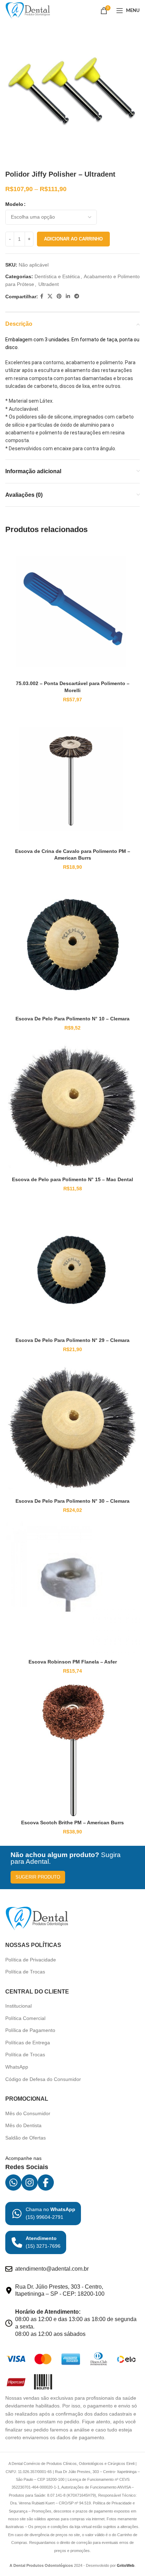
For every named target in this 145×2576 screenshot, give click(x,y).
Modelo (14, 204)
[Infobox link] (43, 2214)
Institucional (18, 2006)
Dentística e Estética (57, 276)
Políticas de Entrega (28, 2043)
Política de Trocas (25, 1972)
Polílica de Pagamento (30, 2030)
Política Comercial (25, 2018)
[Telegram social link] (77, 296)
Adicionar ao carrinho (73, 239)
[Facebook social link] (42, 296)
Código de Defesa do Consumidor (43, 2079)
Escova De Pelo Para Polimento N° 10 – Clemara (72, 1019)
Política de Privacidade (31, 1960)
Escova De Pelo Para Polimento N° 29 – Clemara (72, 1340)
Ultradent (49, 284)
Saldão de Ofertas (26, 2138)
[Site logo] (28, 10)
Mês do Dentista (23, 2125)
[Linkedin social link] (68, 296)
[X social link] (50, 296)
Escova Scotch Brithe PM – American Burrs (72, 1823)
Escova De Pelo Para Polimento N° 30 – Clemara (72, 1501)
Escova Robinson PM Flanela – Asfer (73, 1662)
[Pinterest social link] (59, 296)
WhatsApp (17, 2067)
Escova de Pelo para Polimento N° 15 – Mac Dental (72, 1179)
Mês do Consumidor (28, 2113)
